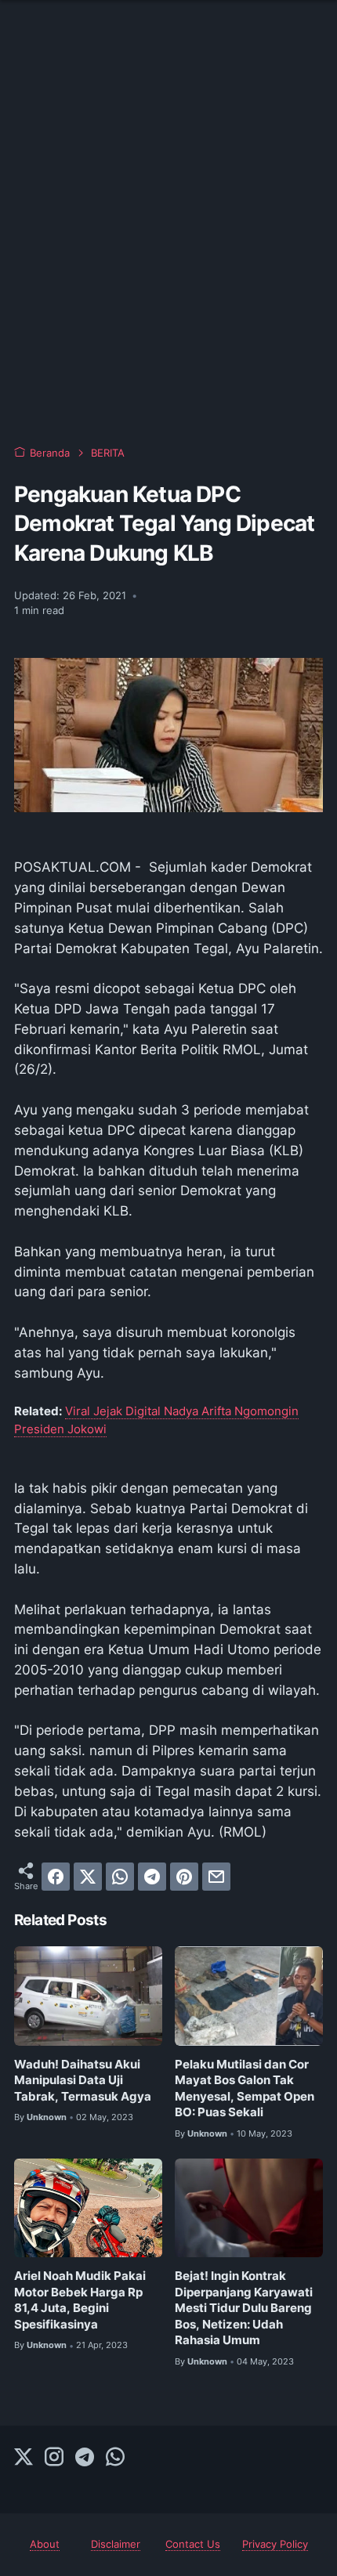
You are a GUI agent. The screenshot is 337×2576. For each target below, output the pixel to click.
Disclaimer (116, 2544)
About (45, 2544)
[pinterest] (184, 1877)
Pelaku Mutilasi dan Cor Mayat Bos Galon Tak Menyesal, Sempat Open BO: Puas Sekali (245, 2089)
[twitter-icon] (24, 2458)
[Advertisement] (168, 247)
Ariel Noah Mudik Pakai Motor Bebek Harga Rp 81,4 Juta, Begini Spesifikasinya (80, 2300)
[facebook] (56, 1877)
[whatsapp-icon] (115, 2458)
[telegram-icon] (85, 2458)
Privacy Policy (275, 2544)
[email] (216, 1877)
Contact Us (193, 2544)
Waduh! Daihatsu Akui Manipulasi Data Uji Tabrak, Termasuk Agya (83, 2081)
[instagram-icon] (54, 2458)
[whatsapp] (120, 1877)
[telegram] (152, 1877)
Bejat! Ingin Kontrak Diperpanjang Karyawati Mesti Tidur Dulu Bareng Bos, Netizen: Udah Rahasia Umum (244, 2308)
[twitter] (88, 1877)
